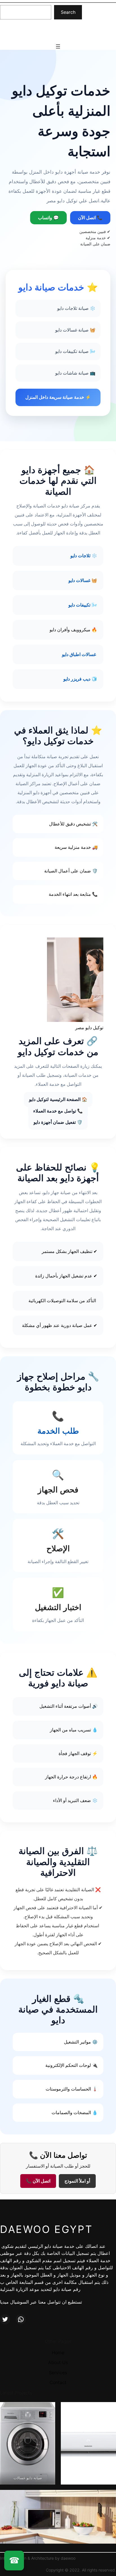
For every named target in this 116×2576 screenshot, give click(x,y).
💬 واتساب (48, 218)
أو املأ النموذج (77, 2181)
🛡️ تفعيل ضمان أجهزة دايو (58, 1122)
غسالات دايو (79, 580)
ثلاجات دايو (80, 556)
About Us (58, 2362)
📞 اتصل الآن (90, 218)
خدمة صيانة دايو (59, 2246)
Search (68, 12)
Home (58, 2353)
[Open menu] (58, 46)
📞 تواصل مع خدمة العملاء (58, 1111)
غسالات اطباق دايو (79, 654)
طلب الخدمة (58, 1431)
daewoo (68, 2558)
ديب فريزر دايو (77, 679)
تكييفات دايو (79, 605)
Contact (58, 2382)
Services (58, 2373)
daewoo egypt (37, 31)
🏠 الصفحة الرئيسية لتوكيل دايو (58, 1099)
